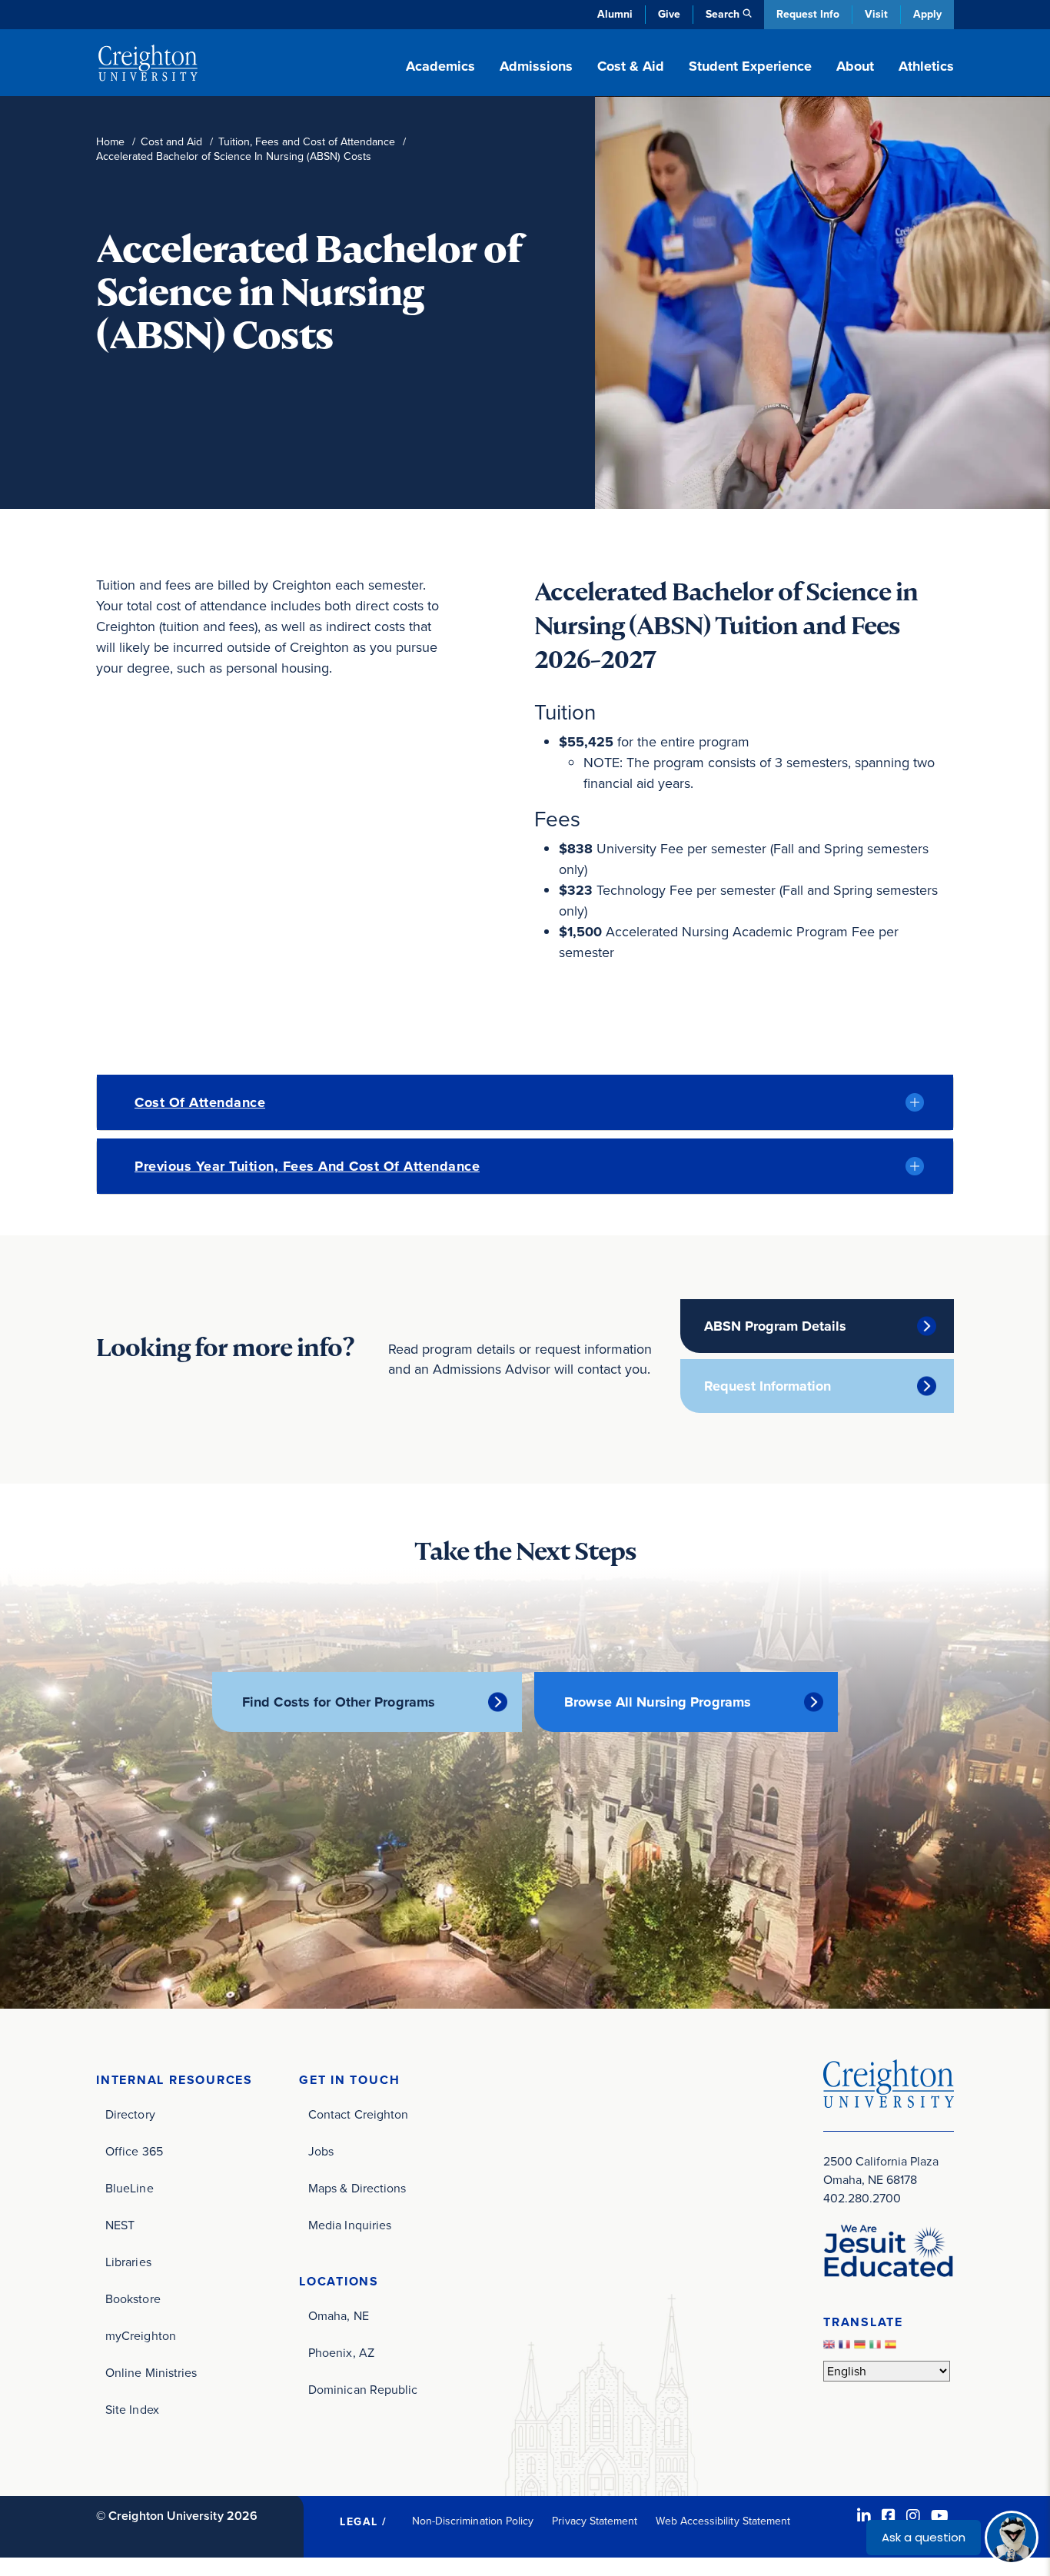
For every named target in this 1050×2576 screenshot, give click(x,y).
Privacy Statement (595, 2521)
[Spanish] (892, 2348)
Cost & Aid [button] (631, 66)
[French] (846, 2348)
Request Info (808, 14)
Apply (927, 14)
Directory (130, 2114)
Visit (876, 14)
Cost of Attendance (200, 1102)
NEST (120, 2225)
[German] (862, 2348)
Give (669, 14)
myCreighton (141, 2336)
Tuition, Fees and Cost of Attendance (307, 142)
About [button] (855, 66)
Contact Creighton (358, 2114)
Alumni (615, 14)
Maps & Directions (357, 2188)
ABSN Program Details (775, 1326)
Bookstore (133, 2299)
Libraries (128, 2262)
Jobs (321, 2151)
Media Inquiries (350, 2225)
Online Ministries (151, 2373)
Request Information (768, 1386)
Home (110, 142)
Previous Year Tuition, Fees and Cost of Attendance (307, 1166)
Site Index (132, 2410)
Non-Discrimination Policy (473, 2521)
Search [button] (723, 14)
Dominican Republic (363, 2390)
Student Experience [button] (750, 66)
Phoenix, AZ (341, 2353)
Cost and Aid (171, 142)
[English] (831, 2348)
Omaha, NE (339, 2316)
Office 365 (134, 2151)
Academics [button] (440, 66)
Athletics (926, 66)
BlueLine (130, 2188)
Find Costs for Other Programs (339, 1702)
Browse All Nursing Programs (658, 1702)
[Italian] (877, 2348)
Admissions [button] (536, 66)
